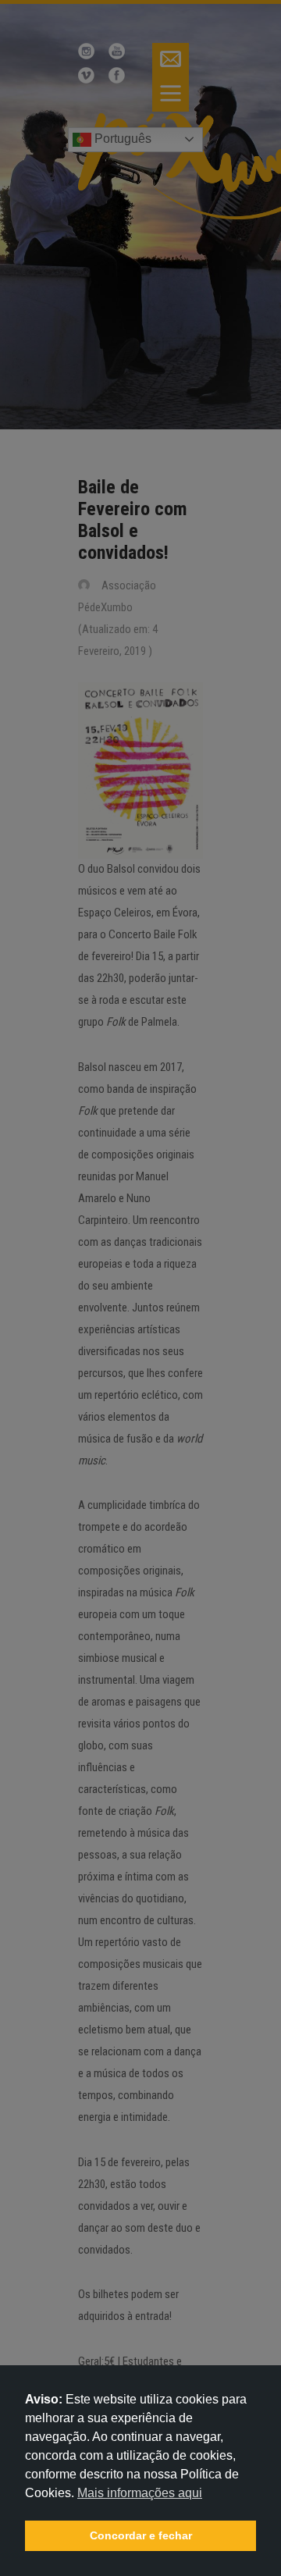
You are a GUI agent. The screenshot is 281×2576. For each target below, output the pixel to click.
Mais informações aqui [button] (140, 2493)
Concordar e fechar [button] (141, 2535)
